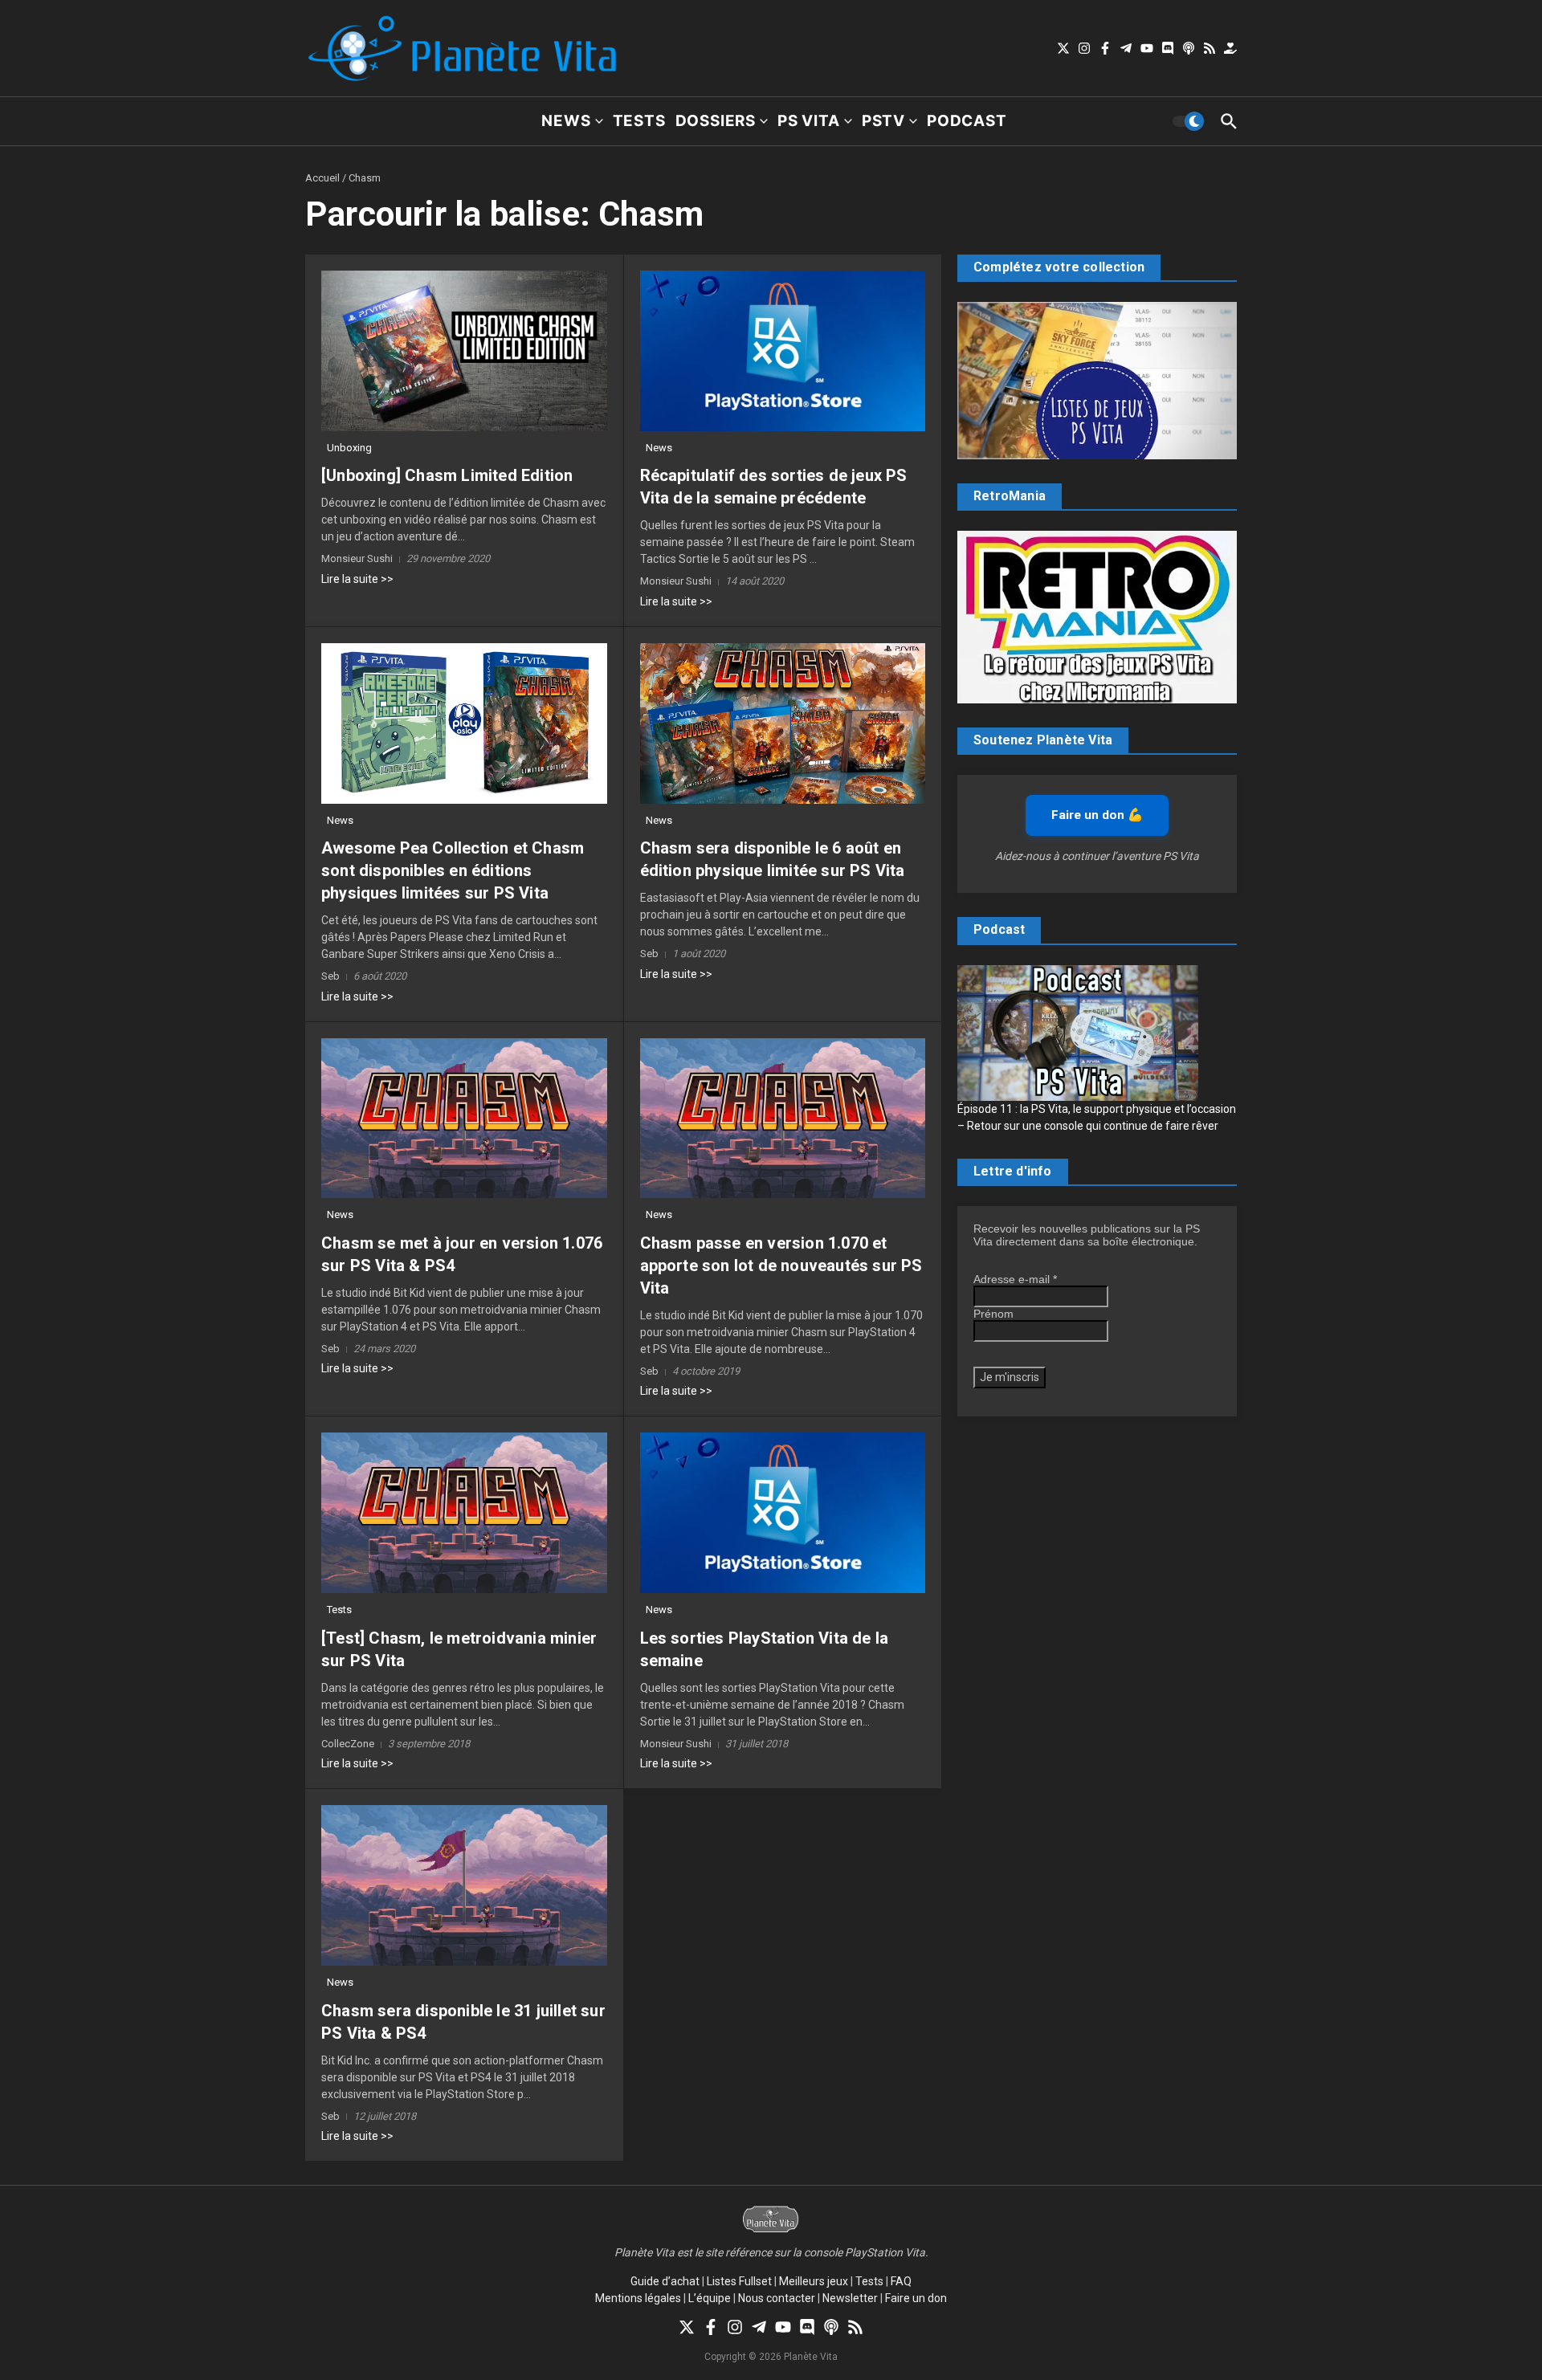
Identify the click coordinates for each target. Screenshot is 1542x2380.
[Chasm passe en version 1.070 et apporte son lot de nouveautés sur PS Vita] (783, 1119)
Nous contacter (777, 2298)
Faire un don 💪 (1097, 815)
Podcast (967, 121)
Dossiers (716, 121)
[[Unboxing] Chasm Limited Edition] (464, 351)
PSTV (883, 121)
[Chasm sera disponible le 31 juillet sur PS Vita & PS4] (464, 1885)
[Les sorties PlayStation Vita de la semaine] (783, 1513)
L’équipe (710, 2298)
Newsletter (850, 2298)
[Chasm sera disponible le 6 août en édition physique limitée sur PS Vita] (783, 723)
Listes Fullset (739, 2281)
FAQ (901, 2281)
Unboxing (349, 448)
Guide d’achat (665, 2281)
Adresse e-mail (1015, 1279)
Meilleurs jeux (814, 2281)
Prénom (993, 1314)
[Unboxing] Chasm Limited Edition (447, 475)
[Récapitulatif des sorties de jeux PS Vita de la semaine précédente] (783, 351)
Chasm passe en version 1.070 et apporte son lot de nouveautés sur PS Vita (781, 1265)
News (566, 121)
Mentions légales (638, 2298)
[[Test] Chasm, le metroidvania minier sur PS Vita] (464, 1513)
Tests (639, 121)
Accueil (322, 178)
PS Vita (809, 121)
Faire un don (916, 2298)
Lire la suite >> (357, 579)
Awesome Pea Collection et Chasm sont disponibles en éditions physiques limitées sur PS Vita (453, 870)
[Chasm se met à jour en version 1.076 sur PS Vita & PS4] (464, 1119)
